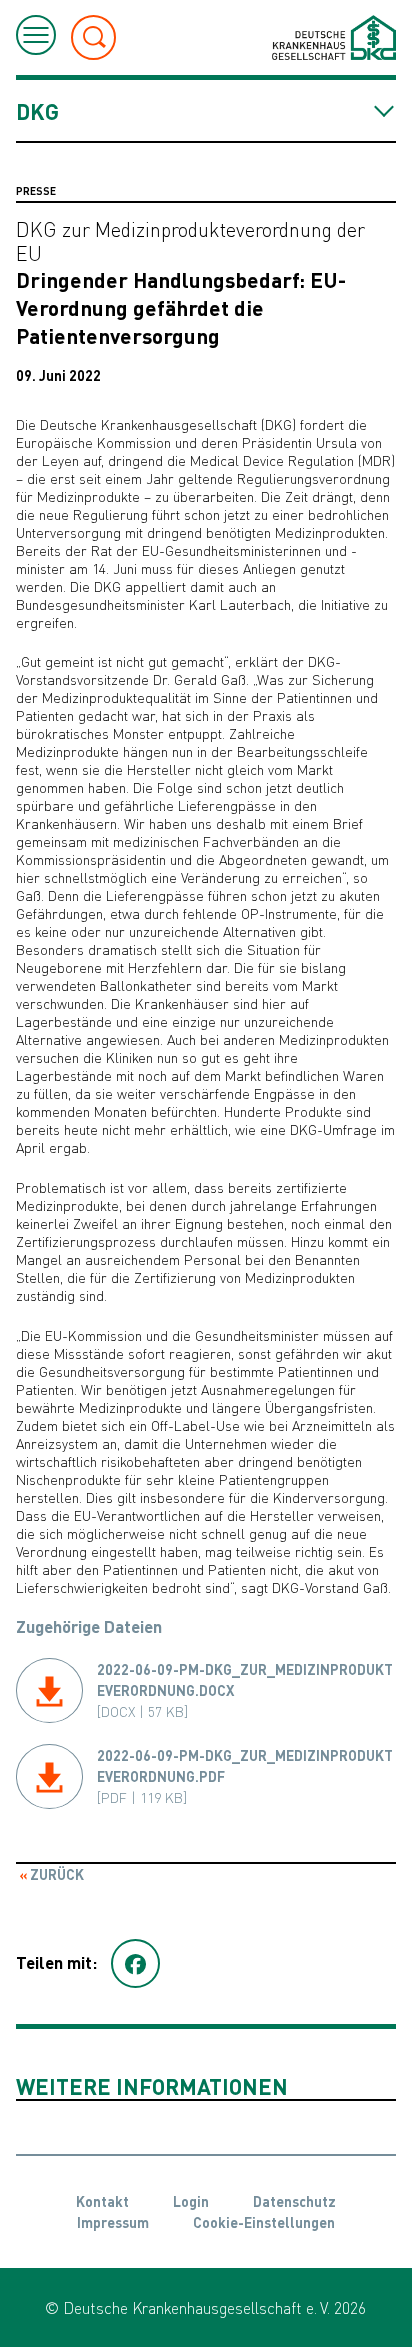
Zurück (55, 1874)
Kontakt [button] (102, 2201)
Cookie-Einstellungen (264, 2222)
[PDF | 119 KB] (245, 1776)
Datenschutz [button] (294, 2201)
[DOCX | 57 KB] (245, 1690)
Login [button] (191, 2201)
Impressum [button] (113, 2222)
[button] (135, 1964)
